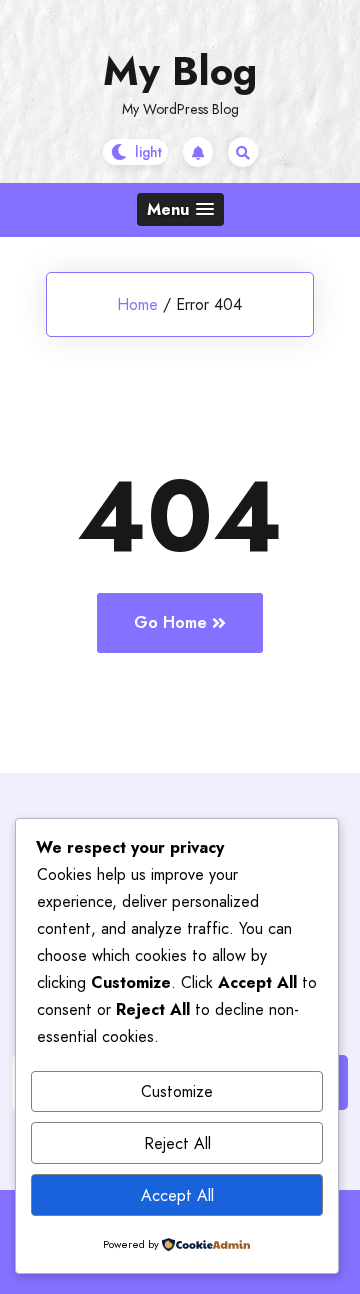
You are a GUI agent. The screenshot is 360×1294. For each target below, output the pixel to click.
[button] (180, 209)
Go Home (170, 622)
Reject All (177, 1143)
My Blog (180, 71)
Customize (177, 1091)
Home (137, 304)
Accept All (177, 1195)
